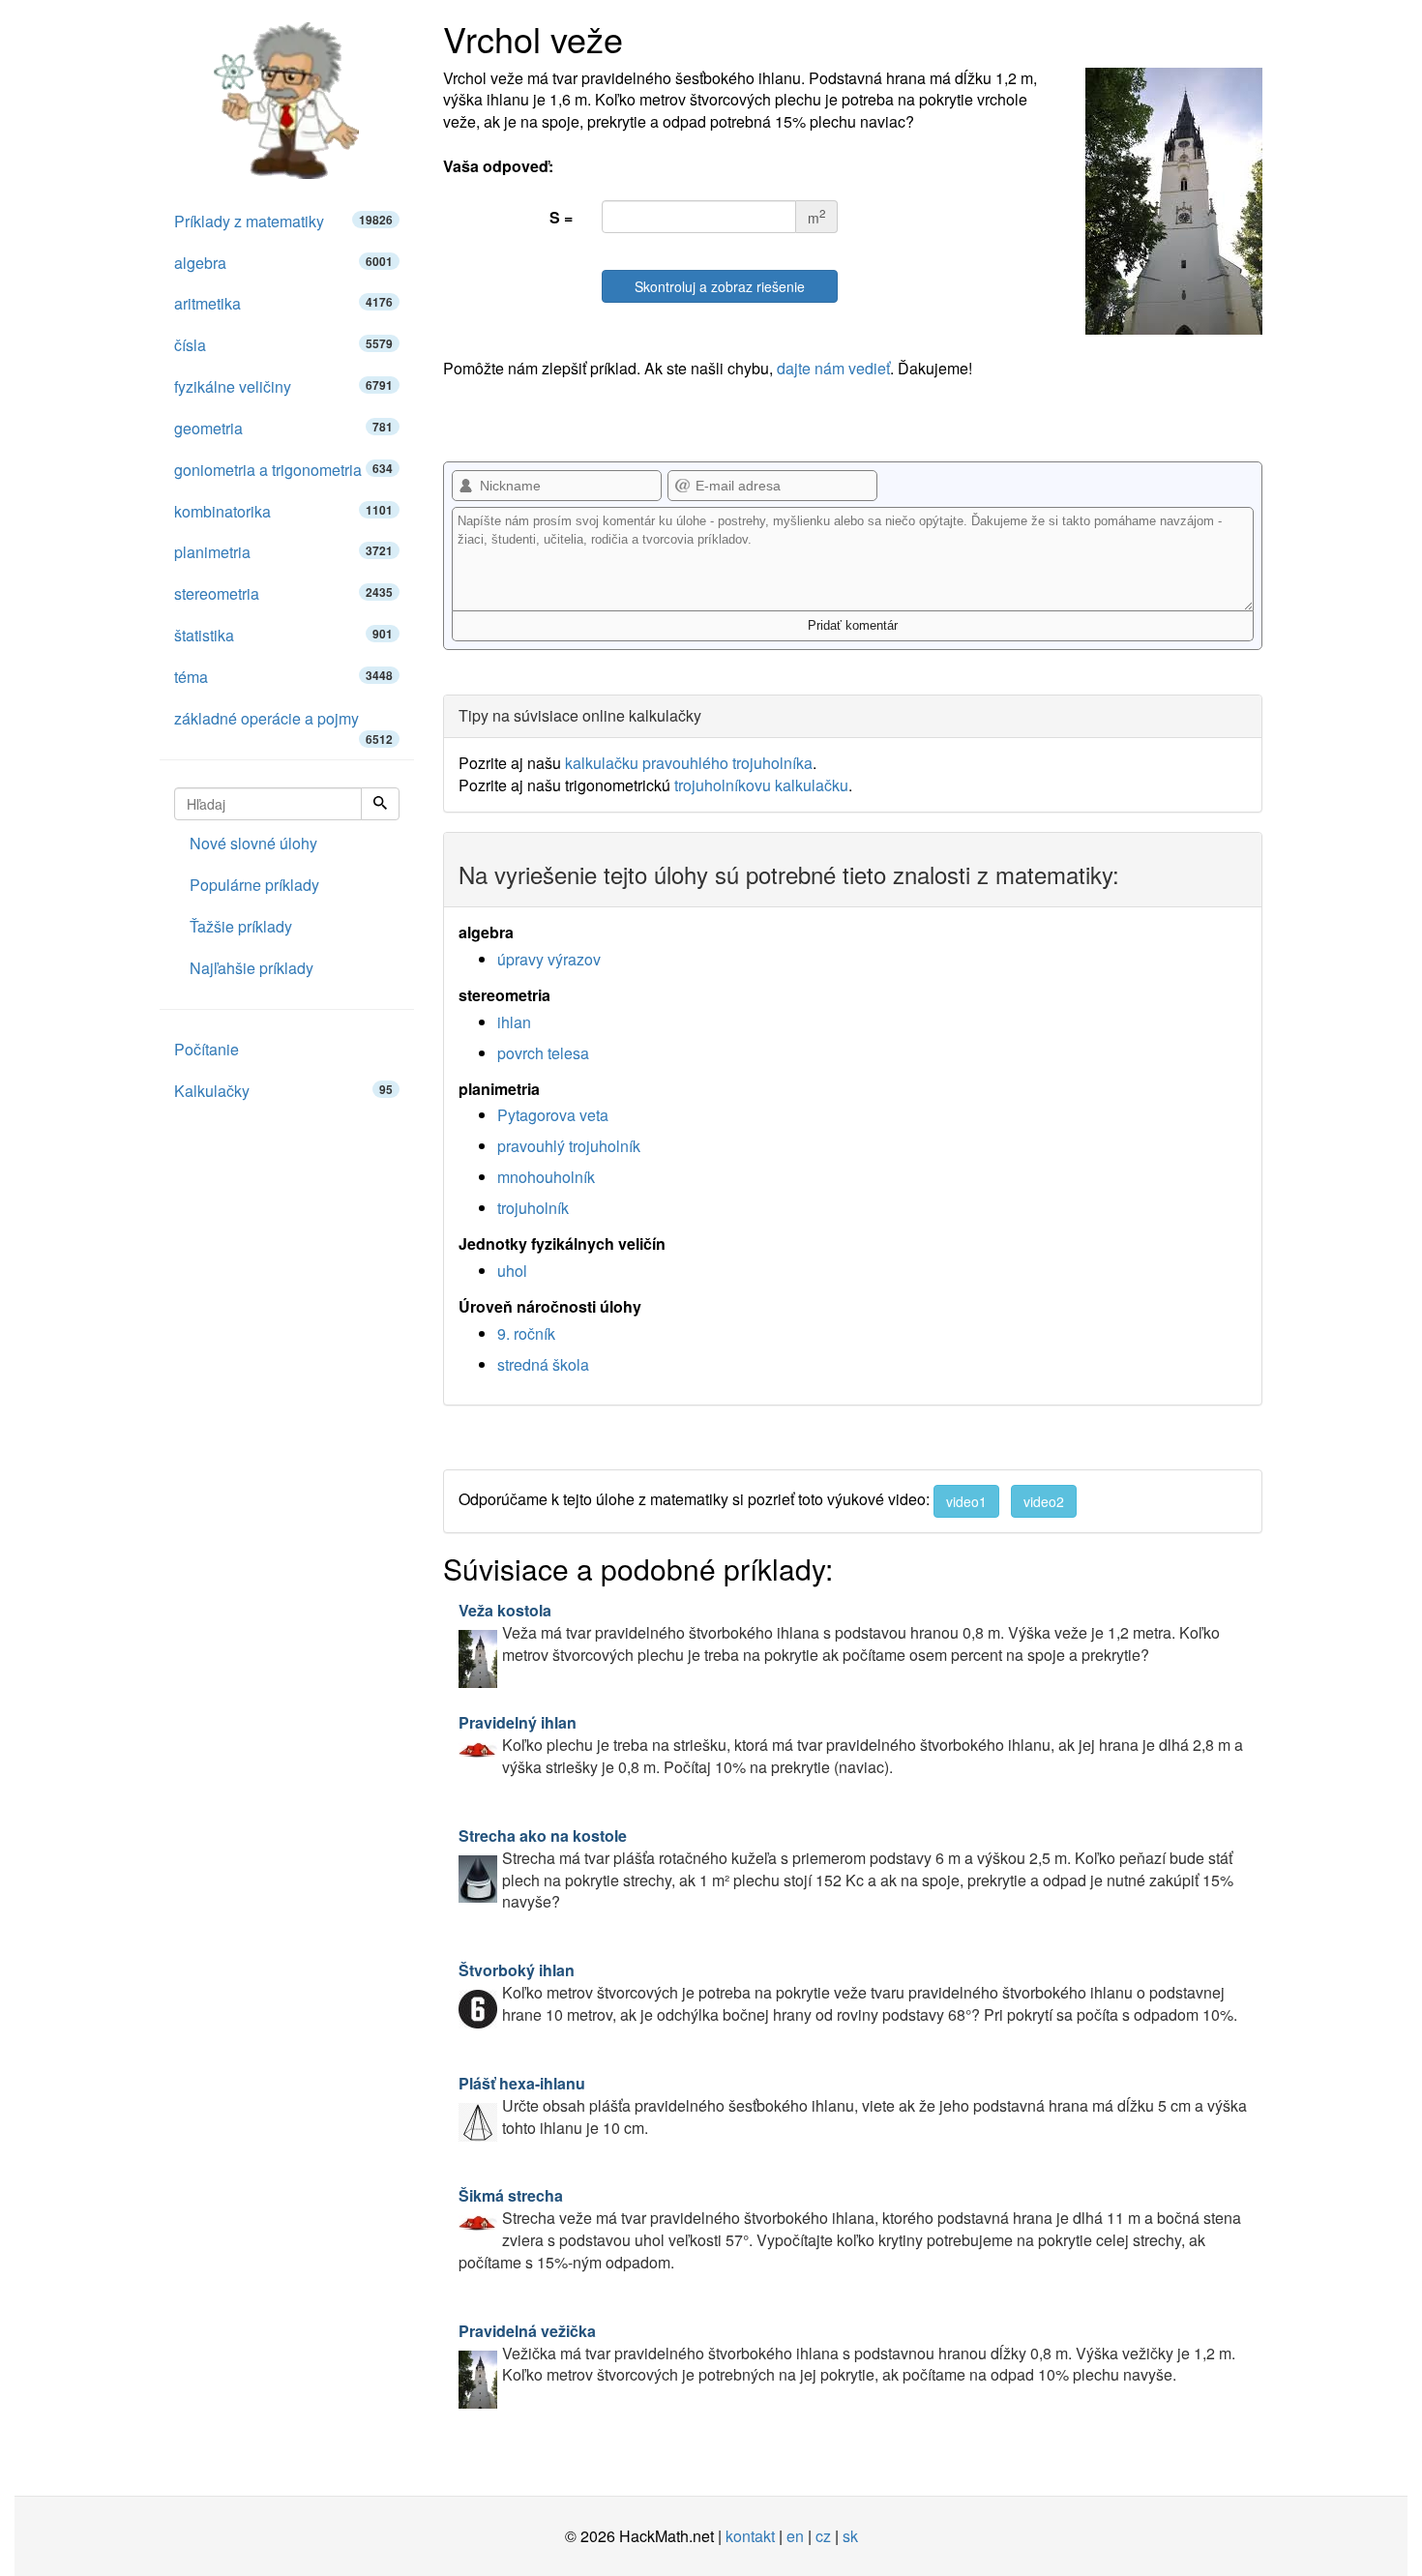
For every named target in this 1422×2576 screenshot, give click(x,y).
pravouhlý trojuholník (569, 1146)
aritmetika (283, 303)
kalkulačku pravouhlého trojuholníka (689, 763)
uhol (512, 1271)
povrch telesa (543, 1053)
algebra (283, 263)
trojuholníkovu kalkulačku (761, 785)
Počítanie (207, 1049)
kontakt (750, 2536)
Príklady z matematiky (283, 221)
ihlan (514, 1022)
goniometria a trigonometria (283, 470)
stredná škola (543, 1364)
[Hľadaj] (380, 804)
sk (850, 2536)
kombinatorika (283, 511)
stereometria (283, 593)
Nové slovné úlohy (253, 843)
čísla (283, 345)
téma (283, 677)
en (795, 2536)
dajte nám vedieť (833, 368)
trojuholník (533, 1208)
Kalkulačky (283, 1091)
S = (561, 217)
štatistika (283, 635)
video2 (1044, 1501)
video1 (966, 1501)
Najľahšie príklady (252, 968)
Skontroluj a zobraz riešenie (720, 286)
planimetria (283, 552)
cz (823, 2536)
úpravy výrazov (549, 959)
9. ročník (526, 1333)
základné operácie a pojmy (283, 724)
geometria (283, 428)
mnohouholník (546, 1177)
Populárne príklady (254, 885)
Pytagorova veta (553, 1115)
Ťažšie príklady (241, 926)
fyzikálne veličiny (283, 386)
